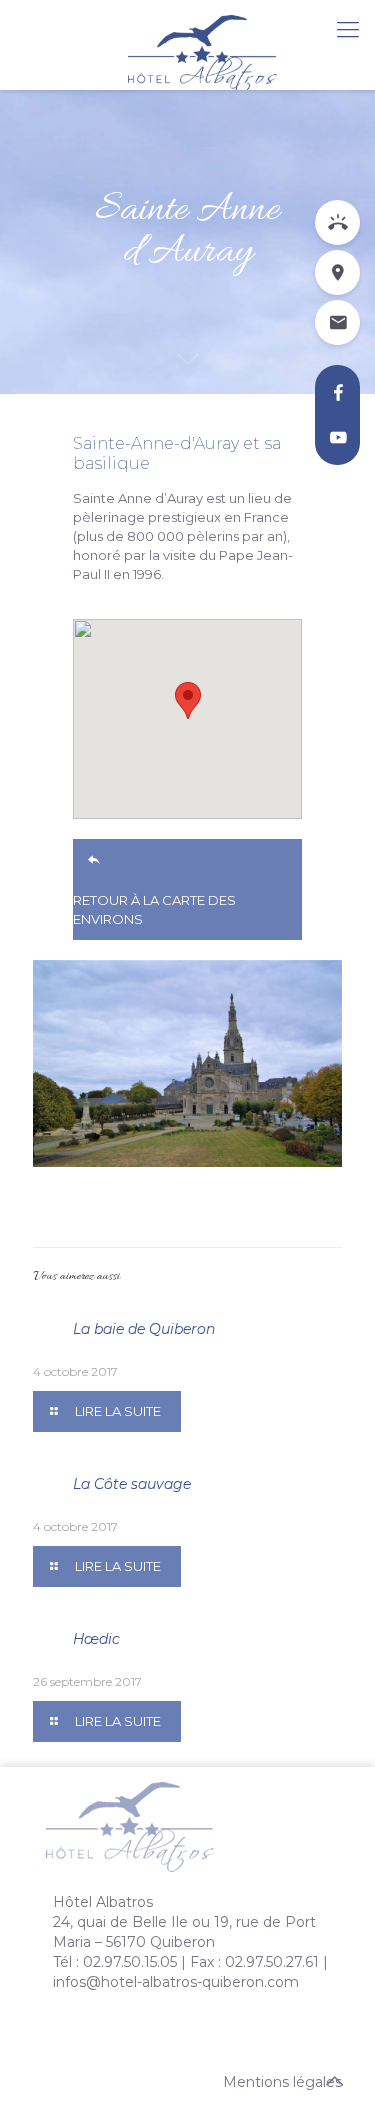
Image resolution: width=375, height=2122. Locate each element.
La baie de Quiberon (144, 1329)
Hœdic (96, 1639)
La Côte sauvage (132, 1484)
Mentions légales (282, 2082)
